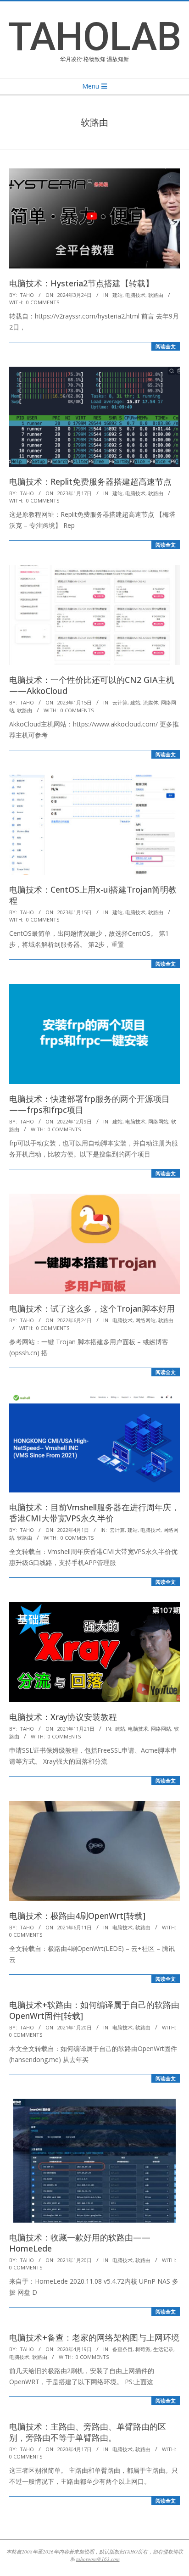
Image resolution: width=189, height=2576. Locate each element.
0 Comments (43, 302)
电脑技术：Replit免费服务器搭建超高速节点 (90, 481)
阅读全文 (166, 346)
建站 (117, 295)
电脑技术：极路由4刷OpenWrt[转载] (77, 1916)
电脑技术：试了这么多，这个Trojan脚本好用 (92, 1308)
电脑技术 (135, 295)
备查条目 (122, 2349)
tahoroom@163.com (98, 2559)
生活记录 (163, 2349)
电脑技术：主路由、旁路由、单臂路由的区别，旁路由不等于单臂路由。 (88, 2432)
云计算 (120, 702)
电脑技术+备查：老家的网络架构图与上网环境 (94, 2337)
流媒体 (151, 702)
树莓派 (143, 2349)
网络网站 (158, 1121)
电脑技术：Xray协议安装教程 (63, 1717)
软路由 (156, 295)
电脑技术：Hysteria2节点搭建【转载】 (81, 283)
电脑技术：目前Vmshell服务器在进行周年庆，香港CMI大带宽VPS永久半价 (94, 1513)
